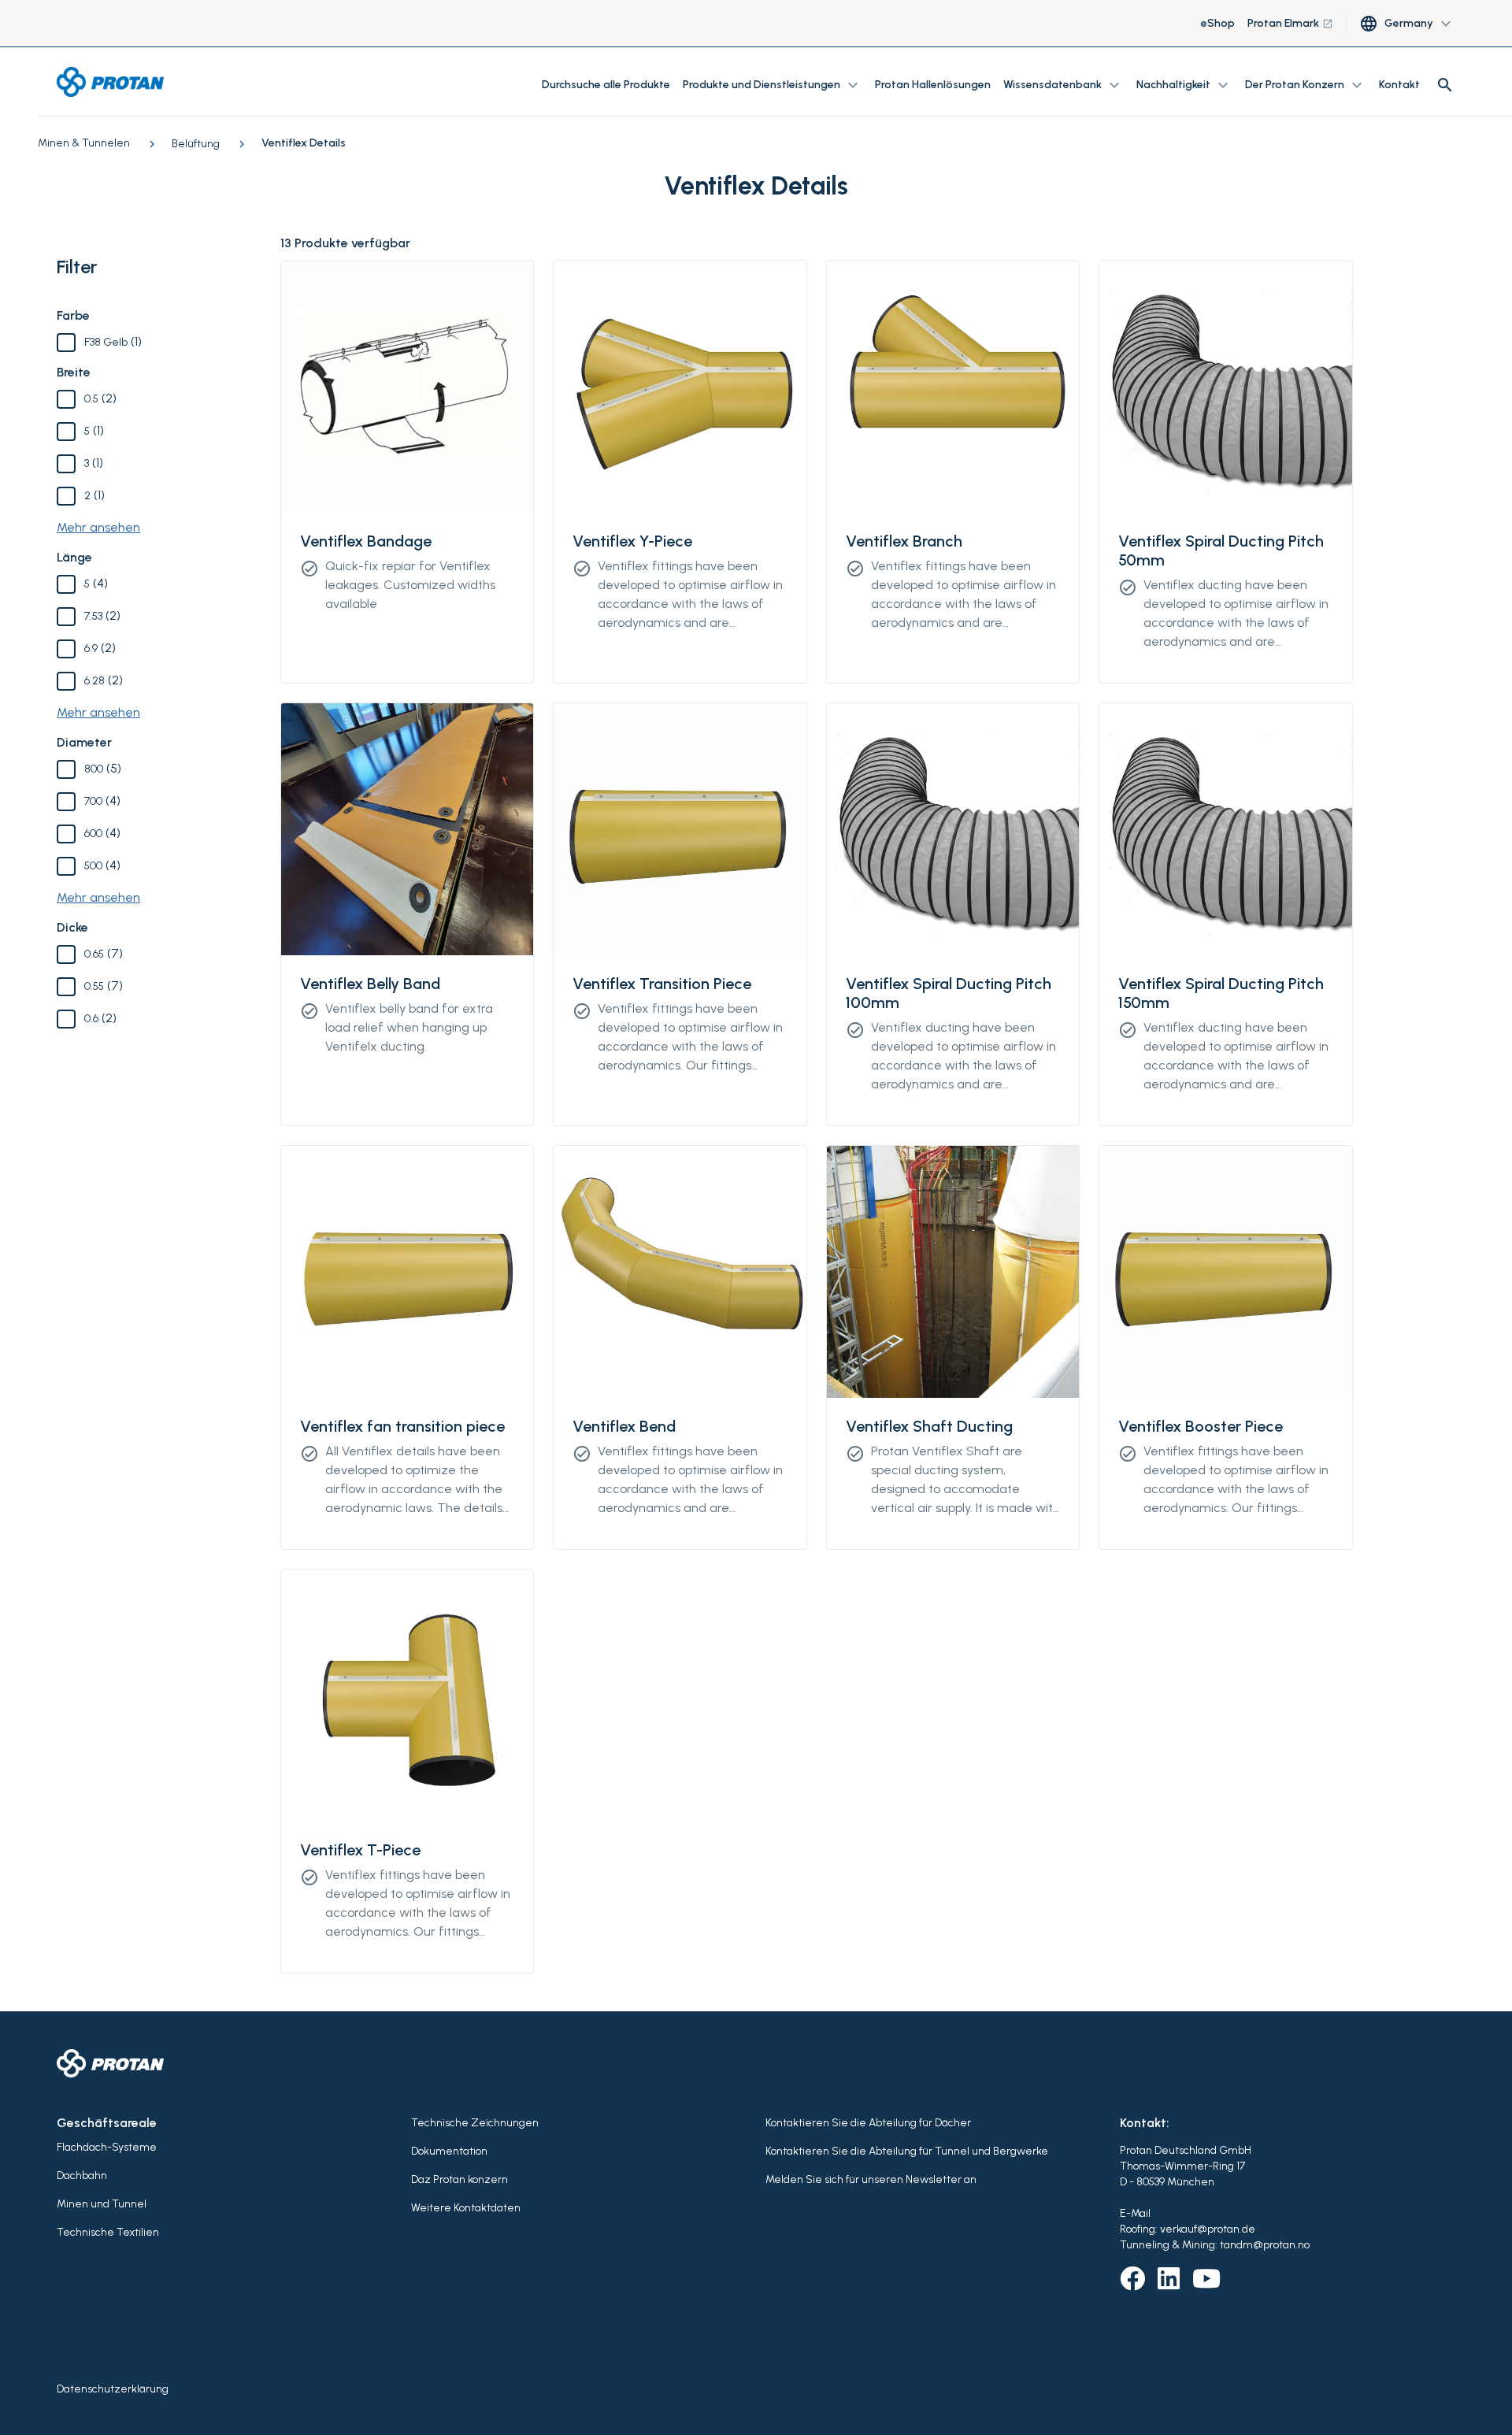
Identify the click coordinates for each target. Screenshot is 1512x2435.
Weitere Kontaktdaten (466, 2208)
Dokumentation (449, 2151)
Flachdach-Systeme (107, 2147)
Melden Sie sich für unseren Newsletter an (871, 2179)
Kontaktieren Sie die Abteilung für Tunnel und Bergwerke (907, 2151)
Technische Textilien (108, 2232)
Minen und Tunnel (102, 2204)
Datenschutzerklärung (113, 2389)
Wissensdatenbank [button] (1064, 85)
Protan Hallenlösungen (933, 85)
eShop (1218, 23)
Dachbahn (82, 2176)
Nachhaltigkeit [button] (1184, 85)
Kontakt (1399, 85)
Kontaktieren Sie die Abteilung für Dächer (868, 2123)
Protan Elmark (1290, 23)
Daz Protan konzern (460, 2179)
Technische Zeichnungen (475, 2123)
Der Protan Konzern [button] (1306, 85)
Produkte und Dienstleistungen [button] (773, 85)
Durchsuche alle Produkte (606, 85)
